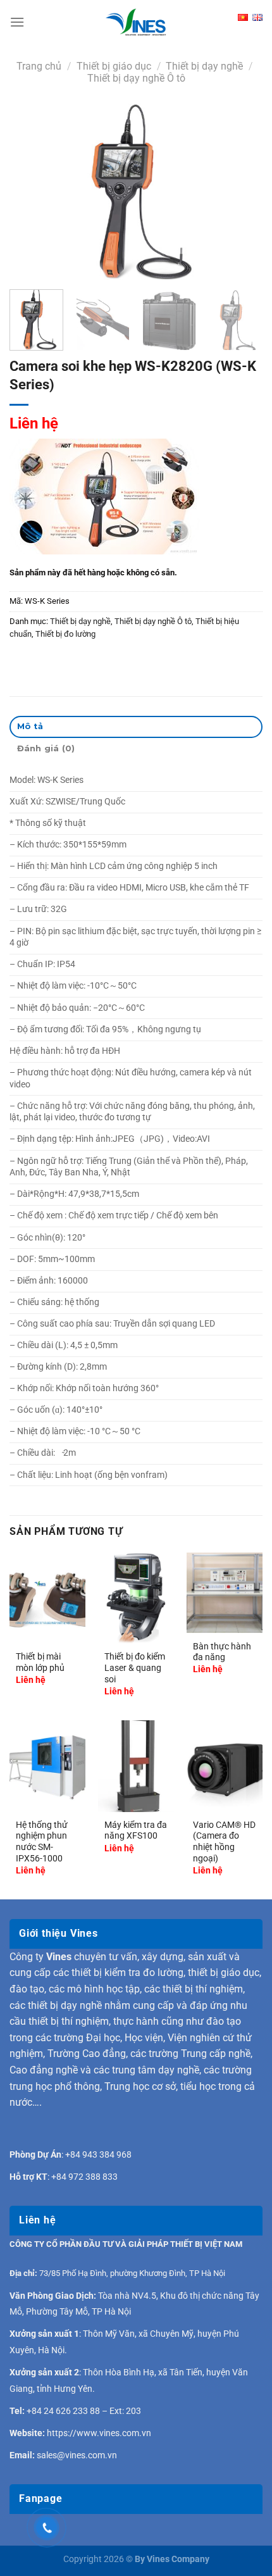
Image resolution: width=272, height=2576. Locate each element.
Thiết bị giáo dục (114, 66)
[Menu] (17, 22)
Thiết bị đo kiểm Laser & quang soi (135, 1667)
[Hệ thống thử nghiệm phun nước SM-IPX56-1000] (47, 1766)
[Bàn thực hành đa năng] (225, 1593)
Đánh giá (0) (46, 748)
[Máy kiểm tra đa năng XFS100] (136, 1766)
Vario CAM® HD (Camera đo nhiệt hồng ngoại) (224, 1841)
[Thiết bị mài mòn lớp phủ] (47, 1598)
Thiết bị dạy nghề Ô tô (136, 78)
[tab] (136, 727)
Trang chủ (39, 66)
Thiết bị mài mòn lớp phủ (40, 1662)
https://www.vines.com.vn (99, 2433)
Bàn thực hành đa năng (222, 1652)
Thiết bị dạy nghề (204, 66)
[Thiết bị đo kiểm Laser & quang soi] (136, 1598)
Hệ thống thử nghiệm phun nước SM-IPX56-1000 (42, 1841)
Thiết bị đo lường (65, 634)
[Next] (242, 192)
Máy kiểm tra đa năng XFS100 (136, 1830)
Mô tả (30, 726)
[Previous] (30, 192)
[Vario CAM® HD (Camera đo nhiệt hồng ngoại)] (225, 1766)
